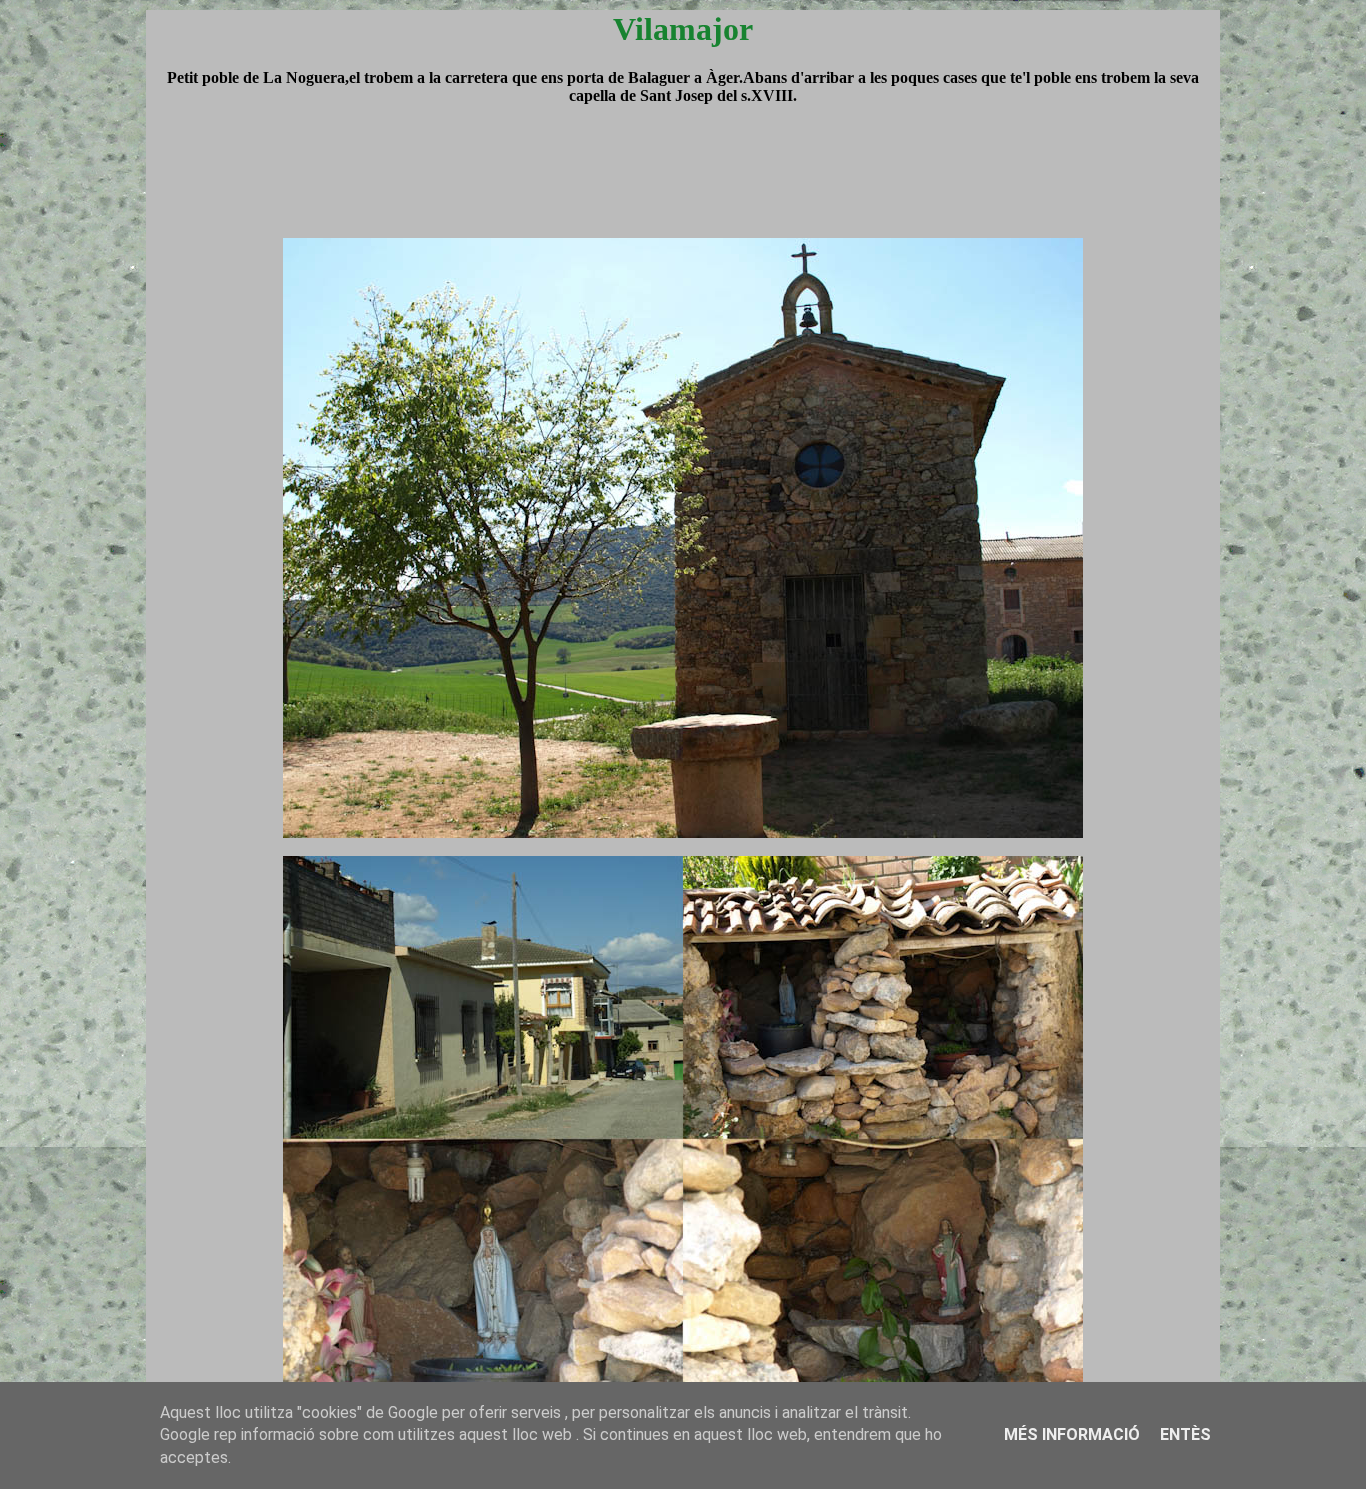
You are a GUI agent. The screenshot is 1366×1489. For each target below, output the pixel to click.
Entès (1185, 1434)
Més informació (1072, 1434)
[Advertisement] (683, 190)
